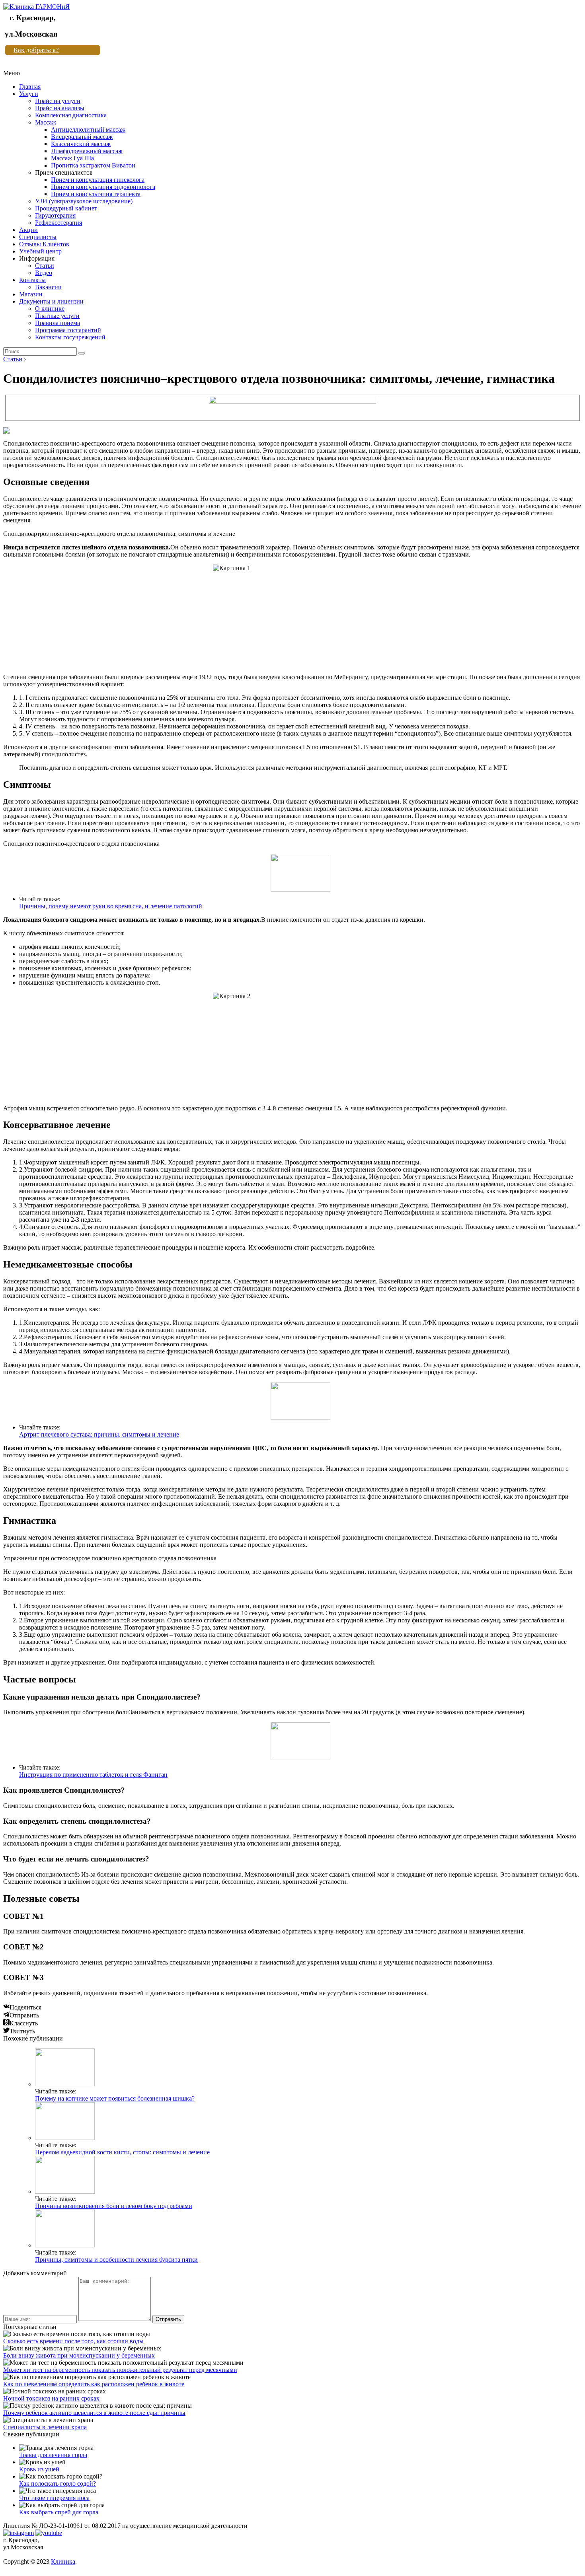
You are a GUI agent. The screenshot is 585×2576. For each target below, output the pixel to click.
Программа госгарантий (68, 330)
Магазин (31, 294)
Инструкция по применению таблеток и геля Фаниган (93, 1775)
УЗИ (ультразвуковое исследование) (84, 201)
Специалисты (38, 237)
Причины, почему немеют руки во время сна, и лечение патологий (111, 906)
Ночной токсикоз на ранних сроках (51, 2398)
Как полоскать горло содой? (58, 2484)
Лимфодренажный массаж (87, 151)
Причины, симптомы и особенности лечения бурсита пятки (116, 2260)
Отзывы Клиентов (44, 244)
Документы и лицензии (51, 301)
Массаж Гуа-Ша (72, 158)
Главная (30, 87)
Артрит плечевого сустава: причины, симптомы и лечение (99, 1434)
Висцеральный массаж (82, 137)
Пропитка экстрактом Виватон (93, 165)
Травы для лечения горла (53, 2455)
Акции (28, 230)
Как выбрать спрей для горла (59, 2512)
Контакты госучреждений (70, 337)
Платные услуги (57, 316)
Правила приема (58, 323)
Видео (44, 273)
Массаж (46, 122)
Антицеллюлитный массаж (88, 129)
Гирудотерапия (55, 215)
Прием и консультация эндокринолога (103, 187)
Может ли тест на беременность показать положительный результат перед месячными (120, 2370)
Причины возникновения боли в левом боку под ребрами (114, 2206)
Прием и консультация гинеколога (98, 180)
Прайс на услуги (58, 101)
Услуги (29, 94)
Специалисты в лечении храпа (45, 2427)
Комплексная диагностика (71, 115)
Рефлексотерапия (58, 223)
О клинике (50, 309)
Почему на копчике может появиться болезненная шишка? (115, 2098)
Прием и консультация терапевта (96, 194)
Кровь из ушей (39, 2469)
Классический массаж (81, 144)
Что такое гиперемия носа (54, 2498)
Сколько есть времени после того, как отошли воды (73, 2341)
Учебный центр (40, 251)
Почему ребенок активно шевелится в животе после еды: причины (94, 2413)
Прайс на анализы (60, 108)
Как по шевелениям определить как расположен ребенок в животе (94, 2384)
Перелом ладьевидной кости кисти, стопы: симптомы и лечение (122, 2152)
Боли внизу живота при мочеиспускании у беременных (79, 2355)
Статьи (45, 266)
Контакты (32, 280)
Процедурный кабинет (66, 208)
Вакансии (48, 287)
